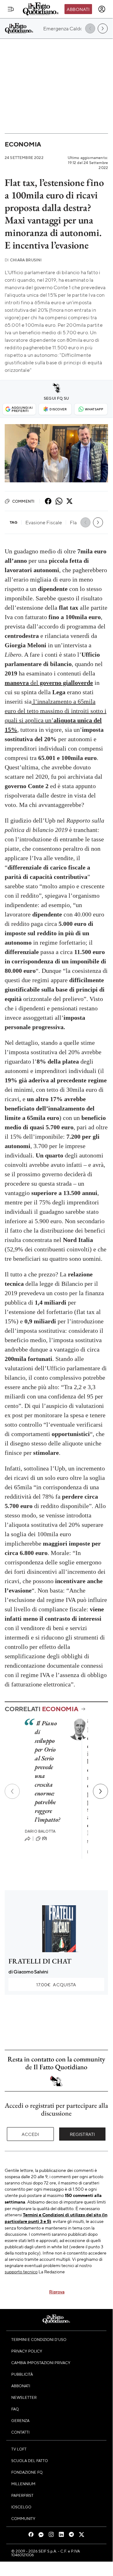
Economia (23, 144)
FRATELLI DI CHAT (40, 1961)
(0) (44, 1838)
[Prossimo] (100, 1791)
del (49, 683)
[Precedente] (12, 1791)
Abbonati (78, 9)
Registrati (82, 2134)
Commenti (23, 501)
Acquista (56, 1984)
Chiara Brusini (23, 260)
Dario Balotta (40, 1831)
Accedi (31, 2134)
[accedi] (102, 9)
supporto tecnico (21, 2271)
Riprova (57, 2291)
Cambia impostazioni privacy (41, 2363)
